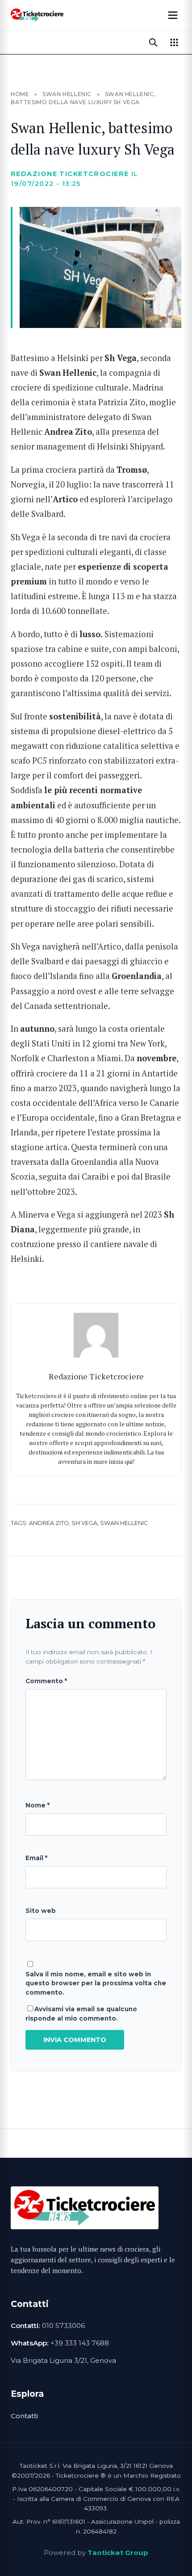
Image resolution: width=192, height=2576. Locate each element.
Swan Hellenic (67, 94)
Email (36, 1858)
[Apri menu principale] (173, 15)
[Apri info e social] (174, 42)
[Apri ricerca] (153, 42)
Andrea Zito (49, 1523)
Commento (46, 1681)
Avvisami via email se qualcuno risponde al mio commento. (81, 2013)
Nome (38, 1805)
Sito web (41, 1911)
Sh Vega (84, 1523)
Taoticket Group (118, 2553)
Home (20, 94)
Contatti (24, 2416)
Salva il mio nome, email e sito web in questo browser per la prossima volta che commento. (96, 1983)
